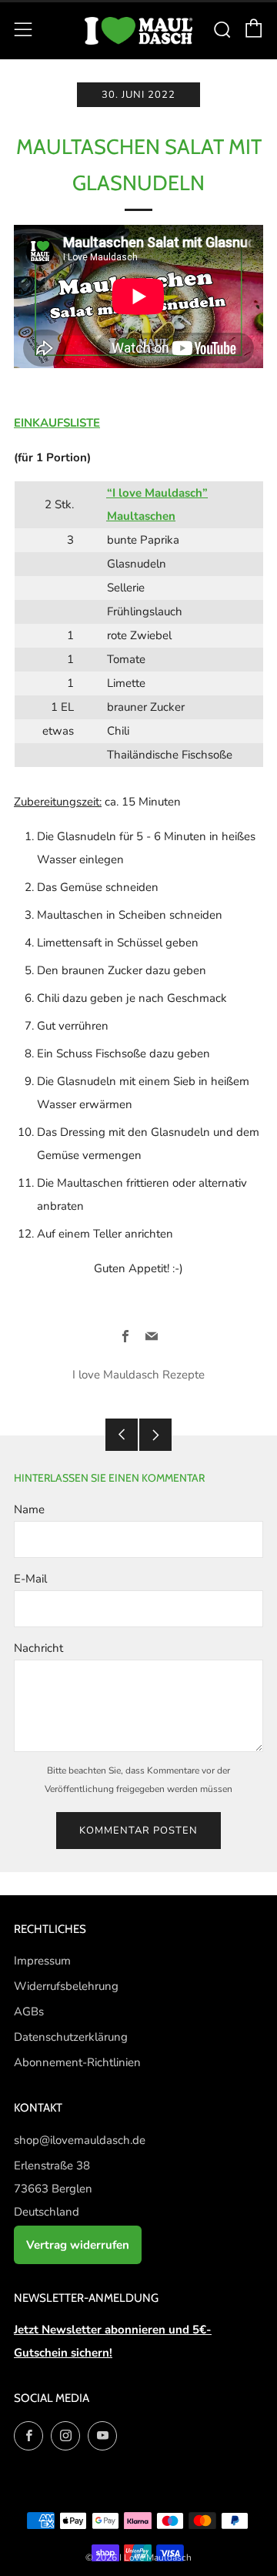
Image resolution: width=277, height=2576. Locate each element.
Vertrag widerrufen (78, 2245)
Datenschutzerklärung (71, 2037)
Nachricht (38, 1648)
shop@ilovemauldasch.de (80, 2140)
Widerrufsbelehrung (66, 1986)
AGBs (29, 2012)
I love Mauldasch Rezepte (138, 1375)
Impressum (42, 1961)
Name (29, 1509)
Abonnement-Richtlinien (77, 2062)
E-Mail (30, 1579)
